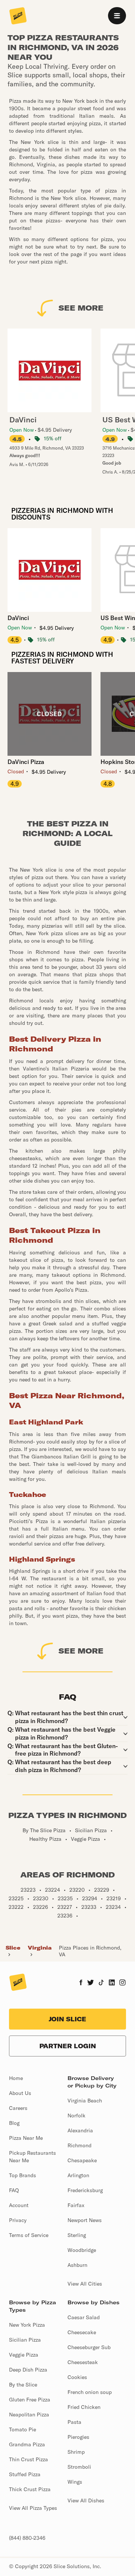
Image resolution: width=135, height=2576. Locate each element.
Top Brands (22, 2175)
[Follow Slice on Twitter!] (91, 1983)
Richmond (79, 2145)
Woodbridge (82, 2250)
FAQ (14, 2190)
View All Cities (85, 2284)
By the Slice (23, 2385)
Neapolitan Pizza (29, 2415)
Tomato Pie (22, 2429)
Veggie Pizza (24, 2355)
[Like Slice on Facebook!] (81, 1983)
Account (19, 2205)
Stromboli (79, 2467)
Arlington (78, 2175)
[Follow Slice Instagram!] (123, 1983)
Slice (13, 1948)
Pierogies (78, 2437)
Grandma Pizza (27, 2444)
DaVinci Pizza (26, 762)
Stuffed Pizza (25, 2474)
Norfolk (76, 2116)
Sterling (77, 2235)
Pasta (74, 2422)
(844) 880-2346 (27, 2538)
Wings (75, 2482)
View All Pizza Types (33, 2508)
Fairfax (76, 2205)
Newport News (85, 2220)
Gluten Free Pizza (30, 2400)
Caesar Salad (84, 2317)
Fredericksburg (85, 2190)
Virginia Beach (85, 2101)
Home (16, 2078)
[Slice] (18, 16)
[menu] (117, 16)
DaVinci (18, 618)
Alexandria (80, 2130)
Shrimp (76, 2452)
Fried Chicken (84, 2407)
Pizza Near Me (26, 2138)
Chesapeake (82, 2160)
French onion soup (90, 2392)
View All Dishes (86, 2500)
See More (81, 308)
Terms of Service (29, 2235)
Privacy (18, 2220)
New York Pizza (27, 2325)
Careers (18, 2108)
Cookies (77, 2377)
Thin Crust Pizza (28, 2459)
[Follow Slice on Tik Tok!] (101, 1983)
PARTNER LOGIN (68, 2046)
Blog (14, 2123)
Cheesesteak (83, 2362)
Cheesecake (82, 2332)
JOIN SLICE (67, 2019)
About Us (20, 2093)
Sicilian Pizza (25, 2340)
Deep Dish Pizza (28, 2370)
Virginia (40, 1948)
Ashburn (77, 2265)
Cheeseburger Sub (89, 2347)
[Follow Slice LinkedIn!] (112, 1983)
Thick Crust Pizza (30, 2489)
